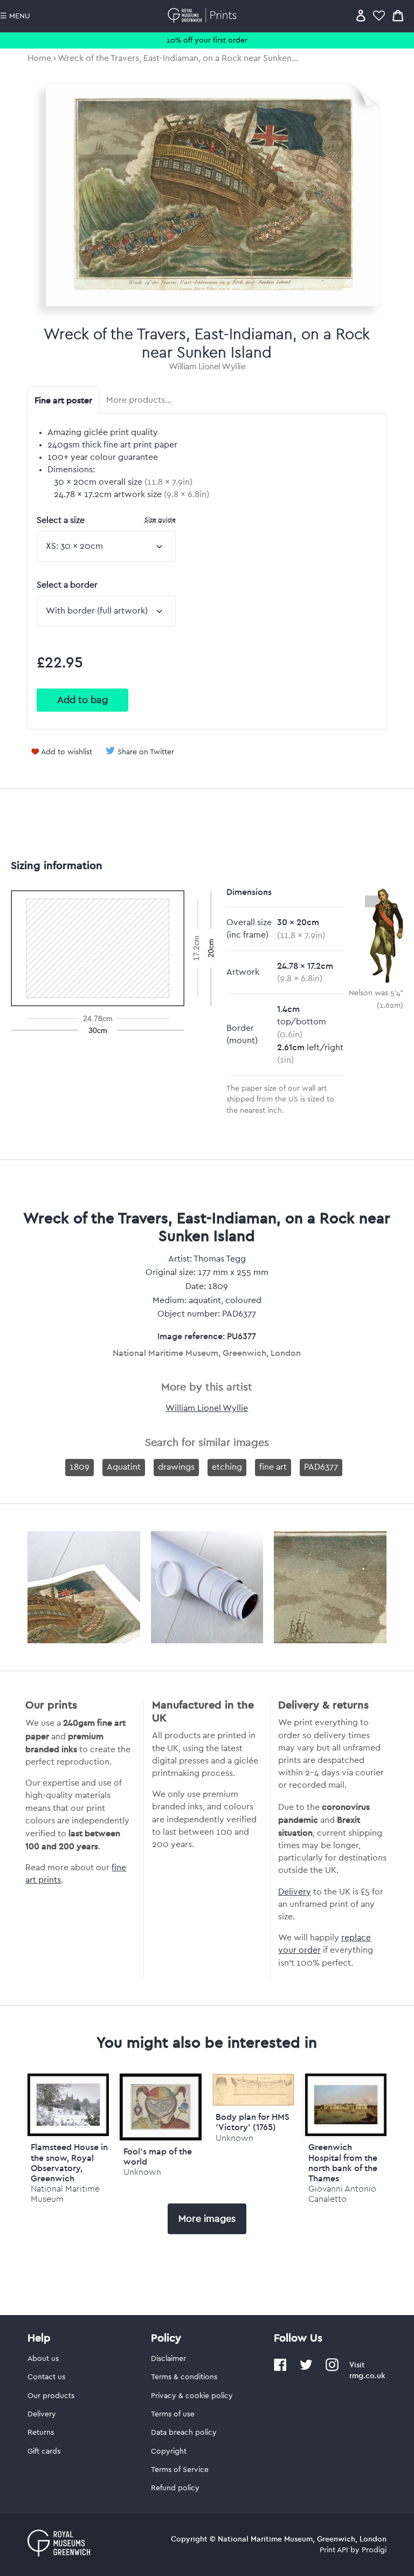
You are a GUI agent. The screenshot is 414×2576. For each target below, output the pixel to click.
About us (43, 2359)
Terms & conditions (184, 2377)
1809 (80, 1467)
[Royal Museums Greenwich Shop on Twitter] (306, 2369)
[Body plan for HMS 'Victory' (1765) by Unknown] (253, 2103)
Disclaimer (168, 2359)
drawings (176, 1467)
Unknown (142, 2172)
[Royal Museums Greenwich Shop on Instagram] (332, 2369)
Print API (334, 2550)
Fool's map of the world (158, 2156)
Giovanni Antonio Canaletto (342, 2194)
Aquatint (124, 1467)
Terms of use (173, 2414)
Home (39, 58)
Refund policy (175, 2488)
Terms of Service (180, 2470)
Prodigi (374, 2550)
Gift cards (44, 2451)
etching (227, 1467)
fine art (273, 1467)
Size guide (160, 519)
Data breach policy (184, 2433)
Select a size (106, 520)
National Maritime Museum (65, 2194)
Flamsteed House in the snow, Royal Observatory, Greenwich (69, 2162)
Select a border (67, 585)
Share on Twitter (146, 752)
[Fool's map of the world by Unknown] (161, 2107)
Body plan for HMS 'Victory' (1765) (253, 2122)
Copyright (169, 2451)
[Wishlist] (379, 15)
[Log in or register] (361, 15)
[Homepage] (204, 15)
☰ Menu (15, 16)
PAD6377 (321, 1467)
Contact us (46, 2377)
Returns (41, 2433)
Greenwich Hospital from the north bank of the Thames (343, 2162)
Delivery (295, 1892)
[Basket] (398, 15)
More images (207, 2219)
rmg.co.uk (367, 2375)
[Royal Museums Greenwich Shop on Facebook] (280, 2369)
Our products (51, 2396)
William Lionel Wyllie (207, 367)
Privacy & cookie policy (192, 2396)
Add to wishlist (67, 752)
